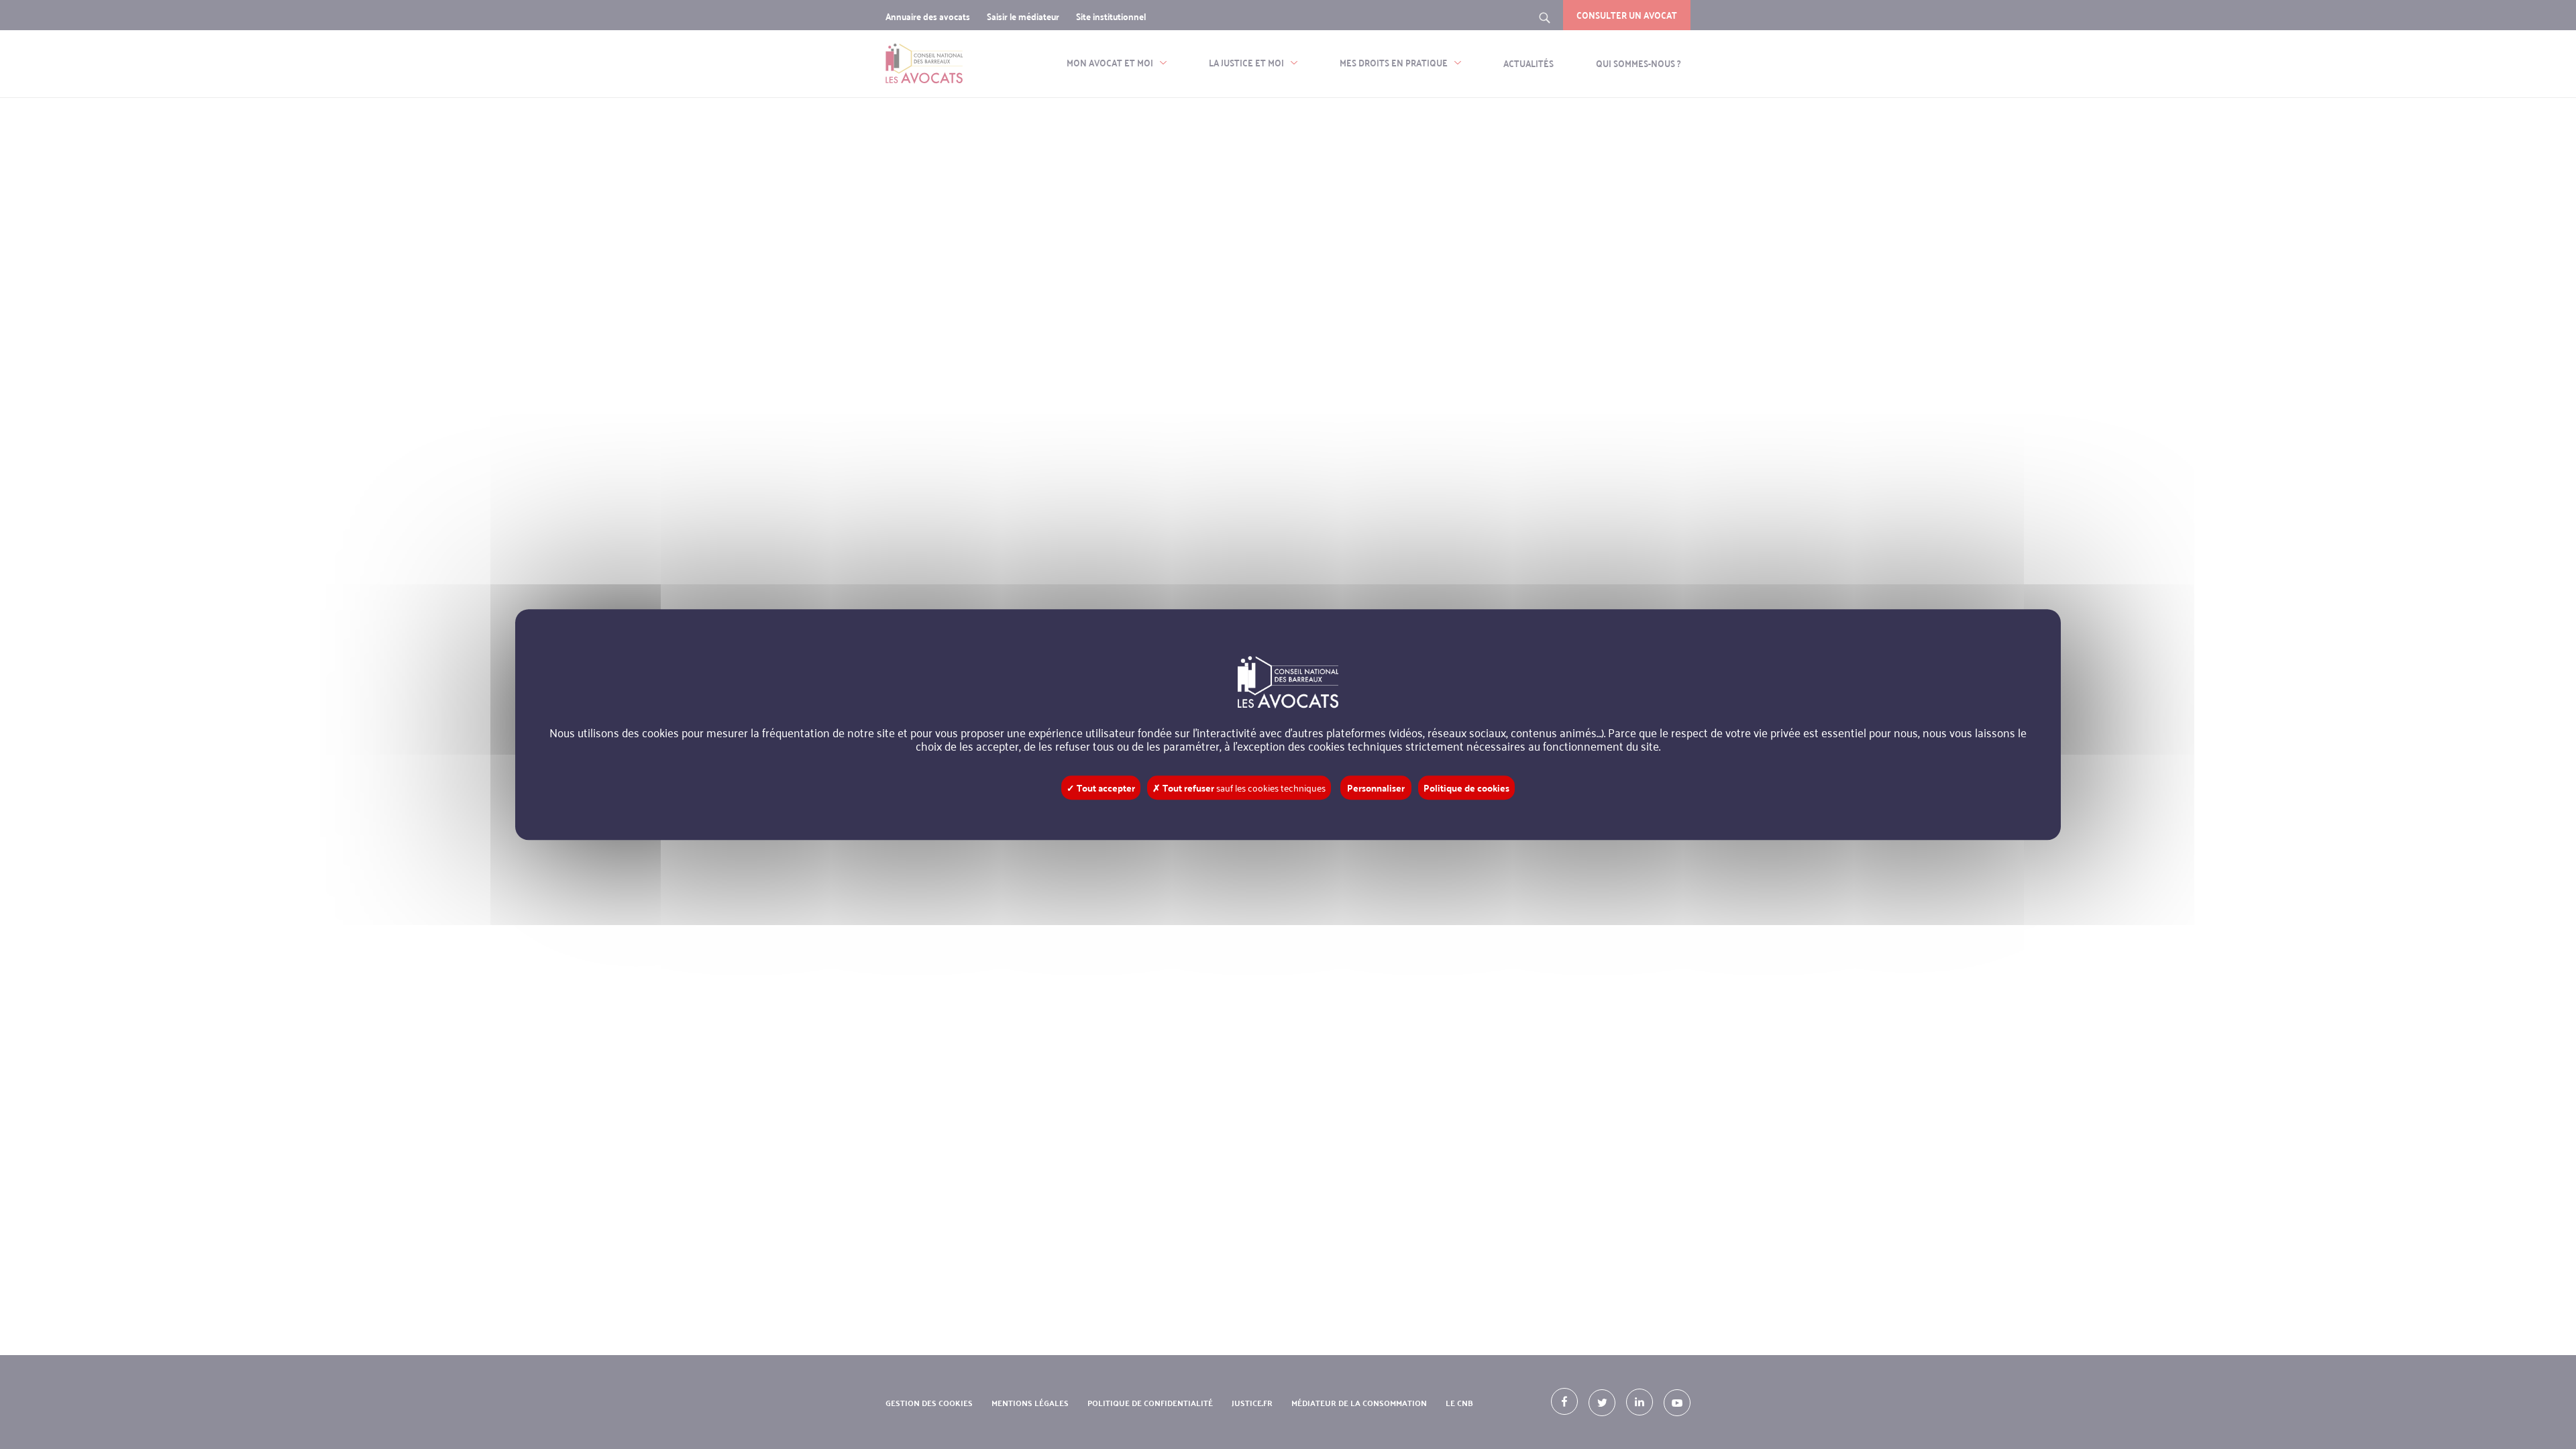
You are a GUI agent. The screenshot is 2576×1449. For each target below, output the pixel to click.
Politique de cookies (1466, 788)
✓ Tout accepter (1101, 788)
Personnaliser (1376, 788)
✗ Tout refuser (1239, 788)
